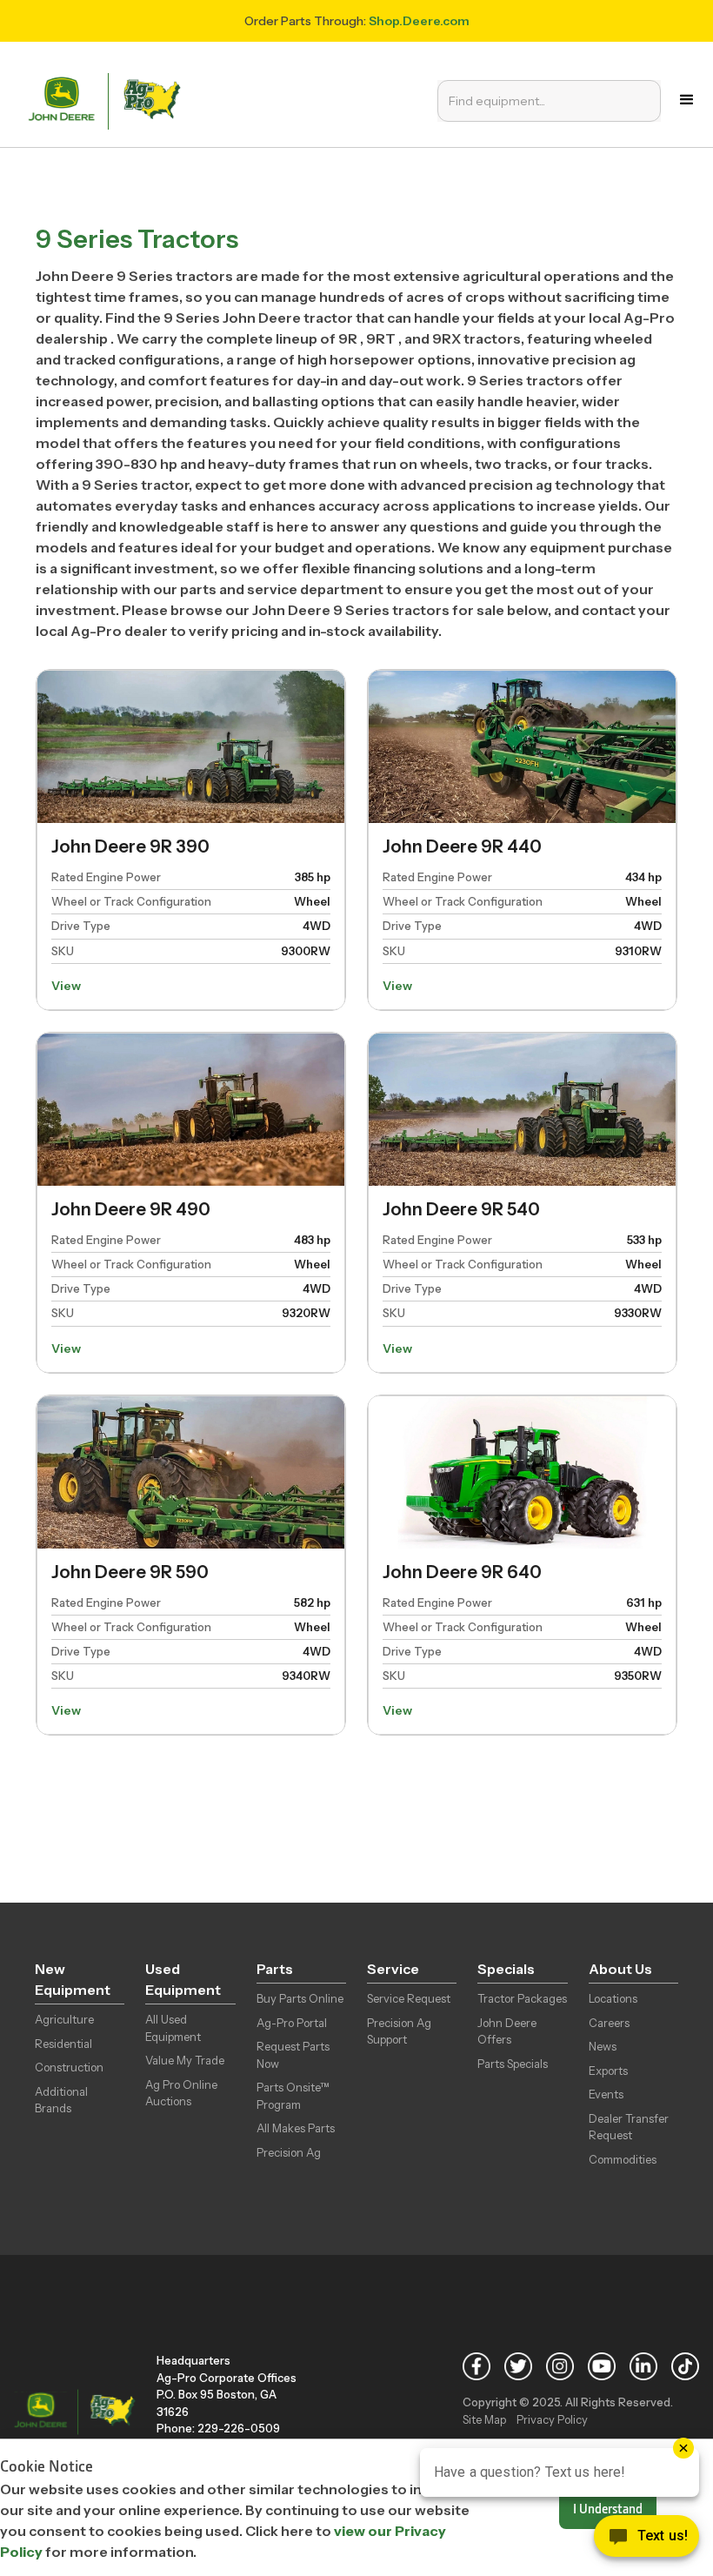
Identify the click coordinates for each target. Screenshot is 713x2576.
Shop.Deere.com (419, 21)
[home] (109, 100)
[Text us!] (646, 2540)
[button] (687, 100)
